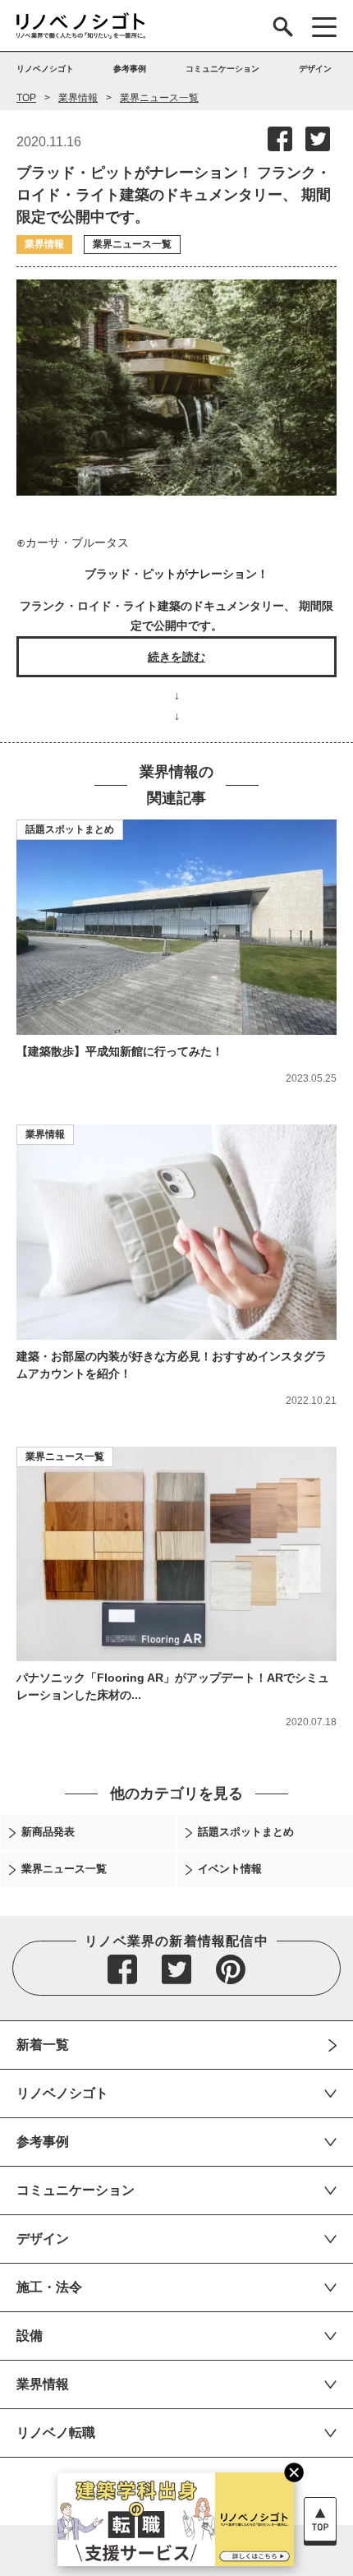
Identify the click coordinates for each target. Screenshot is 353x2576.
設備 (30, 2336)
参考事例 (43, 2142)
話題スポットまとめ (70, 829)
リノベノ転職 (56, 2433)
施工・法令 (49, 2287)
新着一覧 (43, 2045)
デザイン (43, 2239)
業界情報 (78, 98)
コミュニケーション (76, 2190)
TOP (26, 98)
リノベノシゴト (62, 2093)
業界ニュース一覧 (159, 98)
